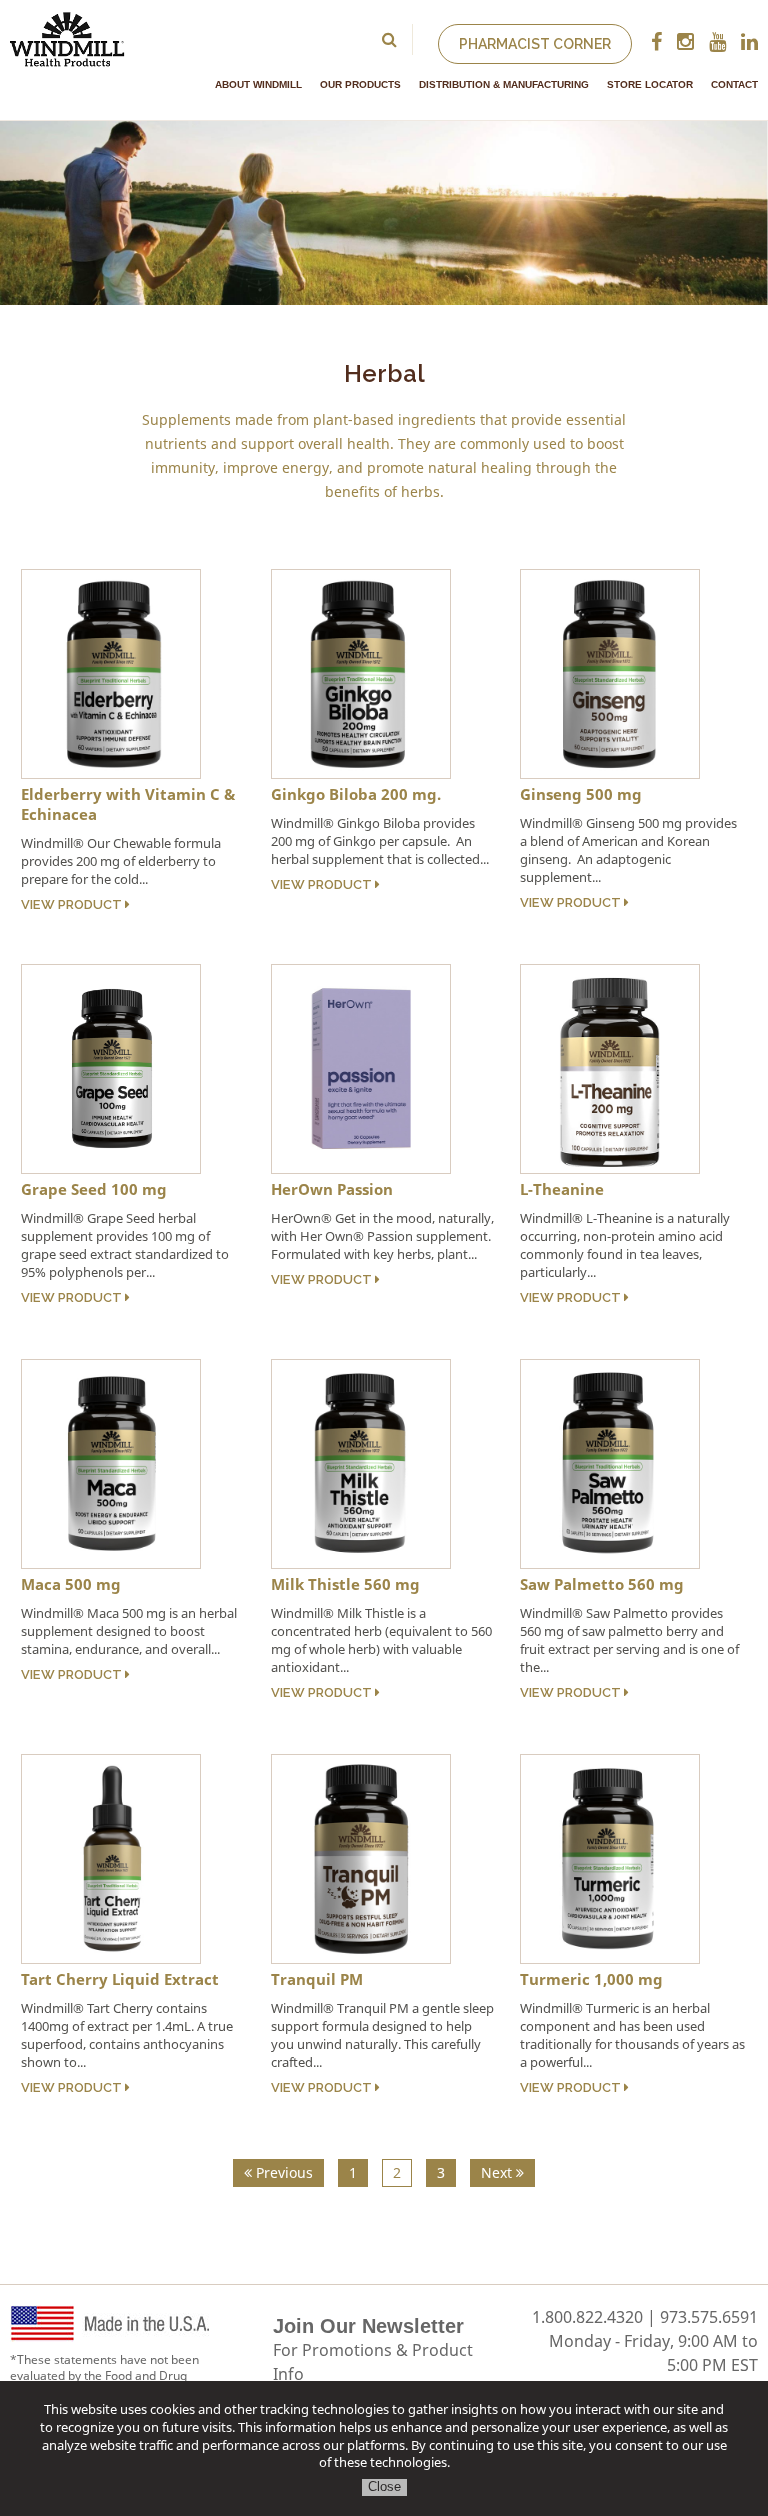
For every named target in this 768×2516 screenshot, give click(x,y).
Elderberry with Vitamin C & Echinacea (128, 804)
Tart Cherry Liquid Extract (120, 1979)
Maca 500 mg (71, 1584)
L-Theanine (562, 1189)
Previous (282, 2172)
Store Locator (650, 84)
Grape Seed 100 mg (94, 1189)
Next (498, 2172)
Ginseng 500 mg (581, 794)
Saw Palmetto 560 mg (602, 1584)
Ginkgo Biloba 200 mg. (356, 794)
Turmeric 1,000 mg (591, 1979)
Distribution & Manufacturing (504, 84)
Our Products (360, 84)
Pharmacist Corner (535, 44)
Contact (734, 84)
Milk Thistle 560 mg (345, 1584)
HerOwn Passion (332, 1189)
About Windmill (258, 84)
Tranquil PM (317, 1979)
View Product (73, 904)
